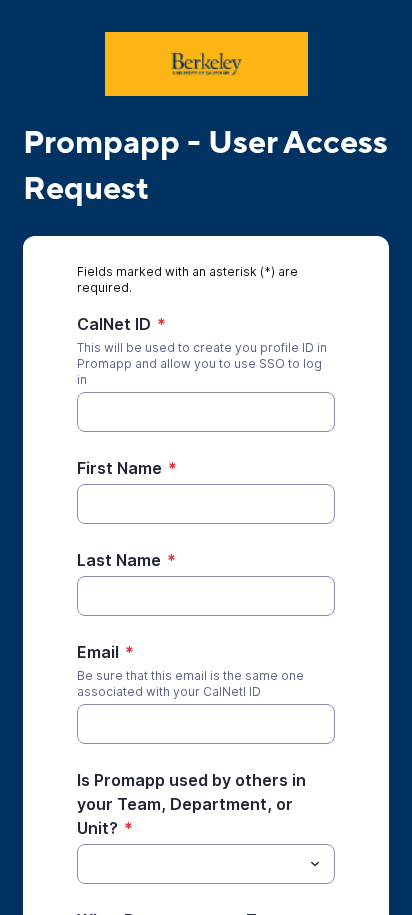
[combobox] (206, 864)
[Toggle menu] (315, 864)
